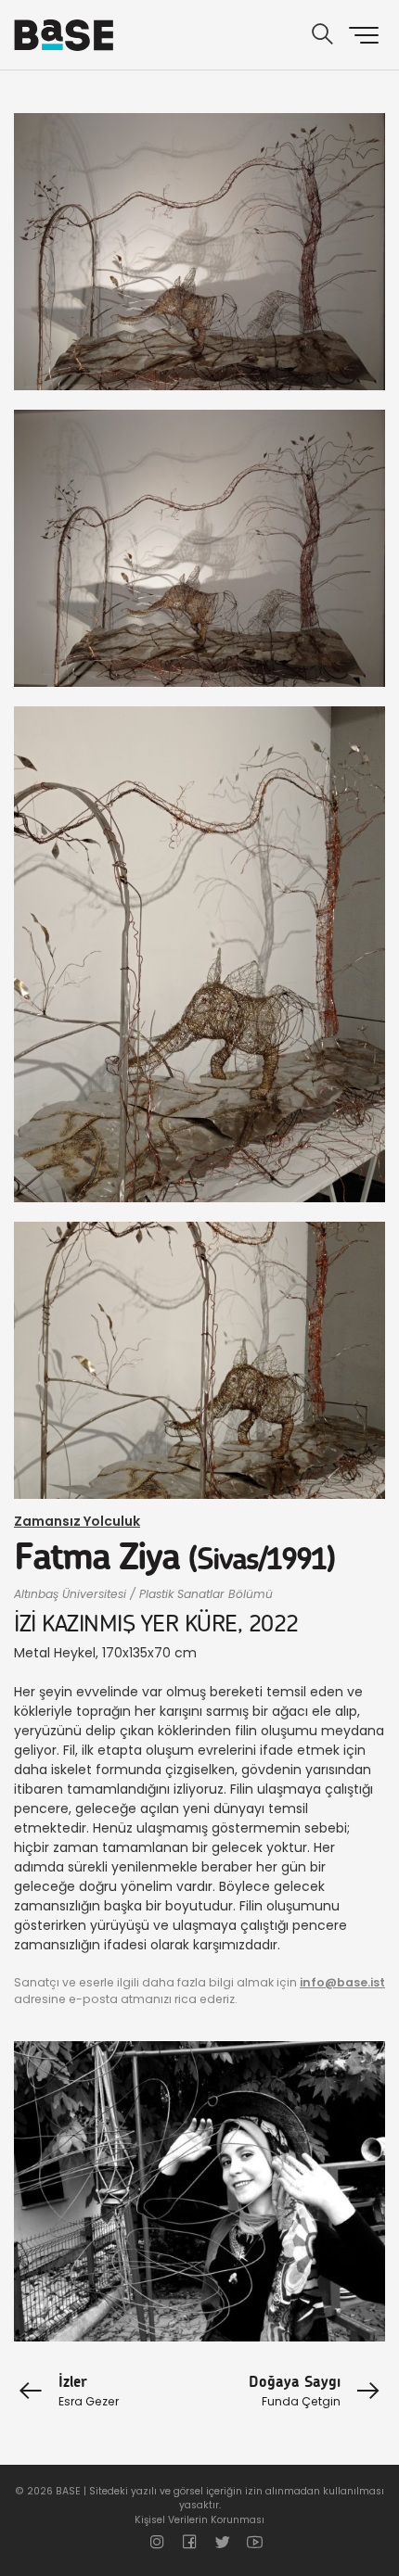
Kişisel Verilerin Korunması (199, 2520)
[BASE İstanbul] (64, 35)
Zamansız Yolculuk (77, 1521)
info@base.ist (342, 1982)
